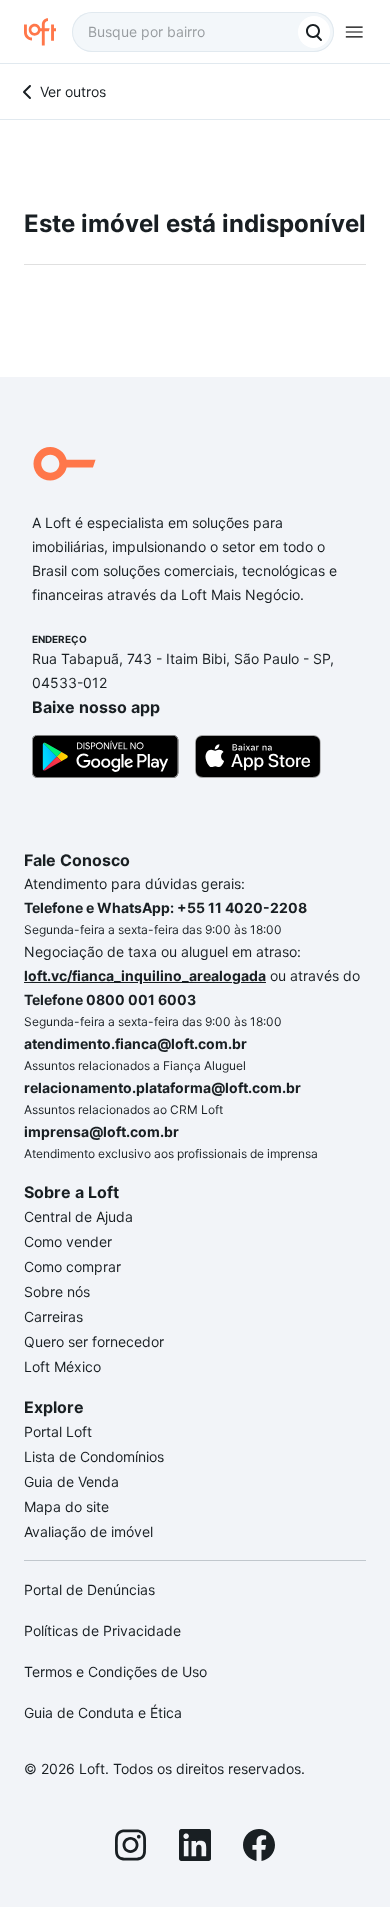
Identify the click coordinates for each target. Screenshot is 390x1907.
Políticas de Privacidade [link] (102, 1630)
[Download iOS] (258, 759)
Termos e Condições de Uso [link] (115, 1671)
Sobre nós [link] (57, 1291)
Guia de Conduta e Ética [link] (103, 1712)
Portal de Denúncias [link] (89, 1589)
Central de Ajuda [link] (78, 1216)
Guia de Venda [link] (71, 1481)
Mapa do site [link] (66, 1506)
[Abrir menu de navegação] (354, 32)
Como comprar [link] (72, 1266)
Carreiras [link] (53, 1316)
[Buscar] (314, 32)
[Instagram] (131, 1848)
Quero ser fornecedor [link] (94, 1341)
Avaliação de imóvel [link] (88, 1531)
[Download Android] (105, 759)
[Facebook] (259, 1848)
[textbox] (203, 32)
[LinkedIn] (195, 1848)
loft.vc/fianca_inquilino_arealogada (145, 975)
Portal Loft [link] (58, 1431)
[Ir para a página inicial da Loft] (48, 32)
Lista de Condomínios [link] (94, 1456)
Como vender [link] (68, 1241)
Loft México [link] (62, 1366)
